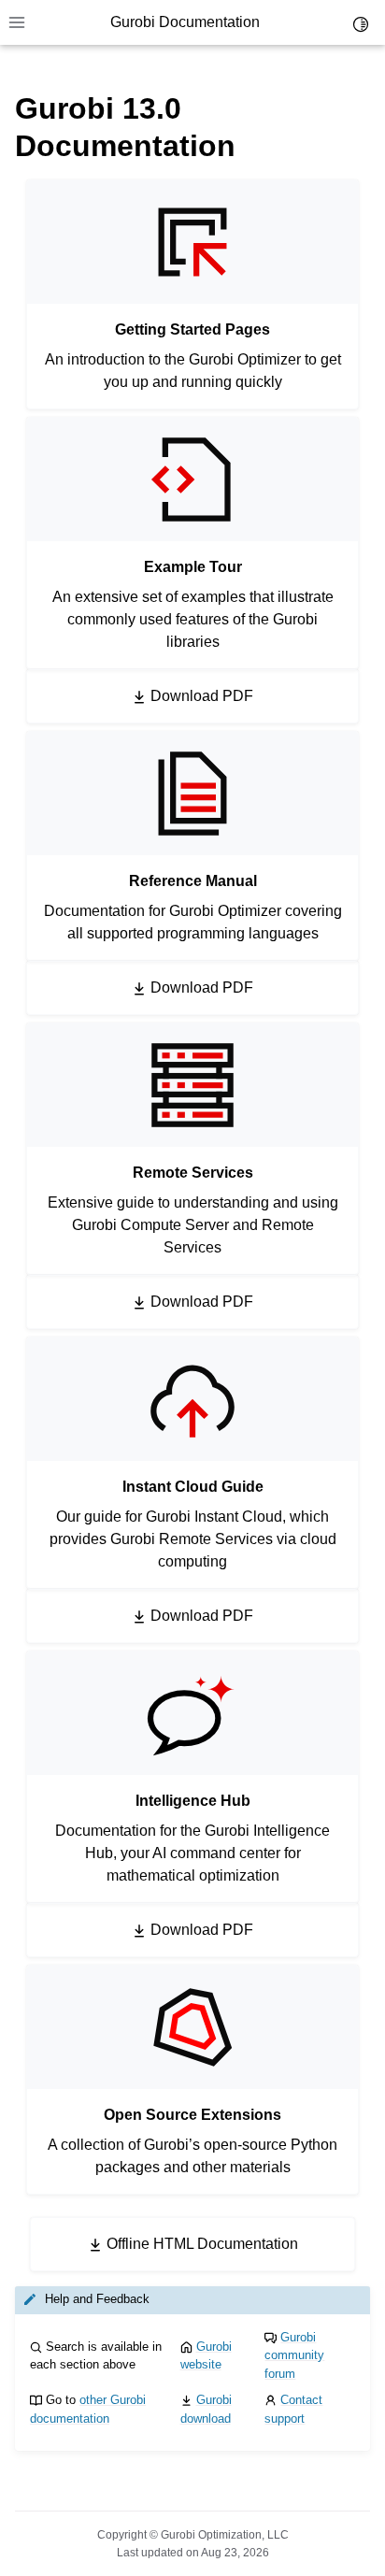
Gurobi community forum (294, 2355)
